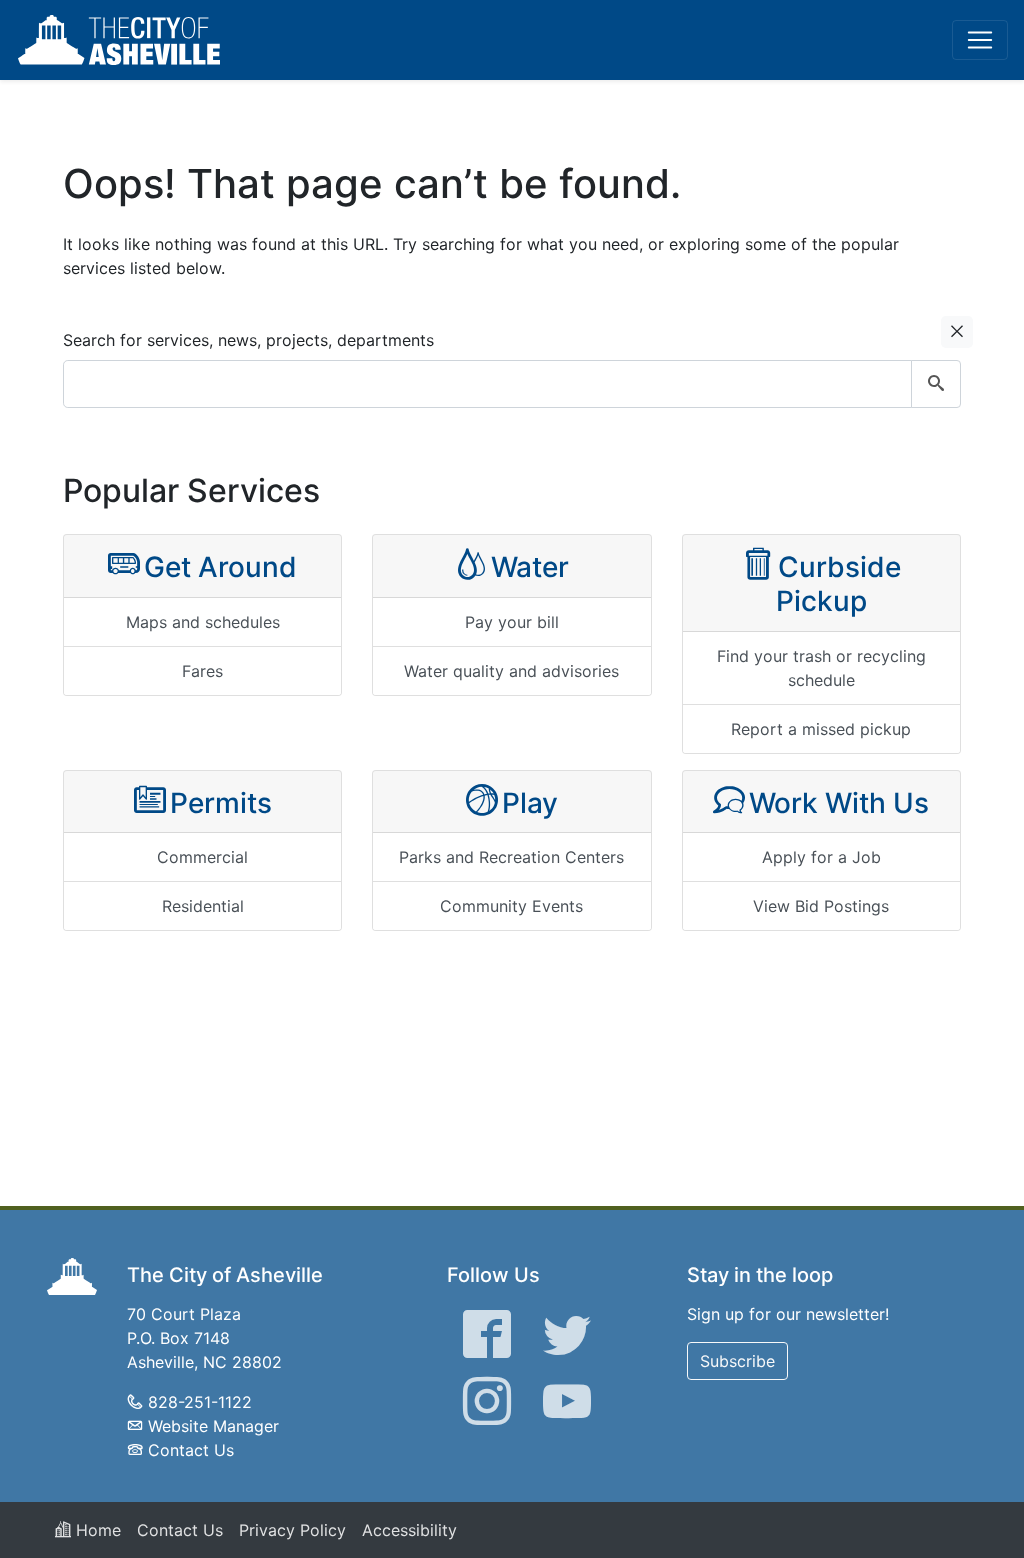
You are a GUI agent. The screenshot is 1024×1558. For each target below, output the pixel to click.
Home (96, 1530)
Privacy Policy (292, 1530)
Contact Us (191, 1450)
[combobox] (512, 384)
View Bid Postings (821, 906)
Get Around (220, 567)
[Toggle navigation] (980, 40)
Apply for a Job (821, 857)
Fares (202, 671)
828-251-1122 (200, 1402)
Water (530, 567)
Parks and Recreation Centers (511, 857)
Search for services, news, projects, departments (248, 340)
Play (530, 803)
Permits (221, 803)
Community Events (511, 906)
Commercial (202, 857)
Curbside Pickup (838, 584)
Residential (203, 906)
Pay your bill (512, 622)
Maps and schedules (203, 622)
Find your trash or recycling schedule (821, 668)
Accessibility (409, 1530)
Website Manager (213, 1426)
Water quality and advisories (511, 671)
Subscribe (737, 1361)
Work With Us (839, 803)
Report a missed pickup (821, 729)
